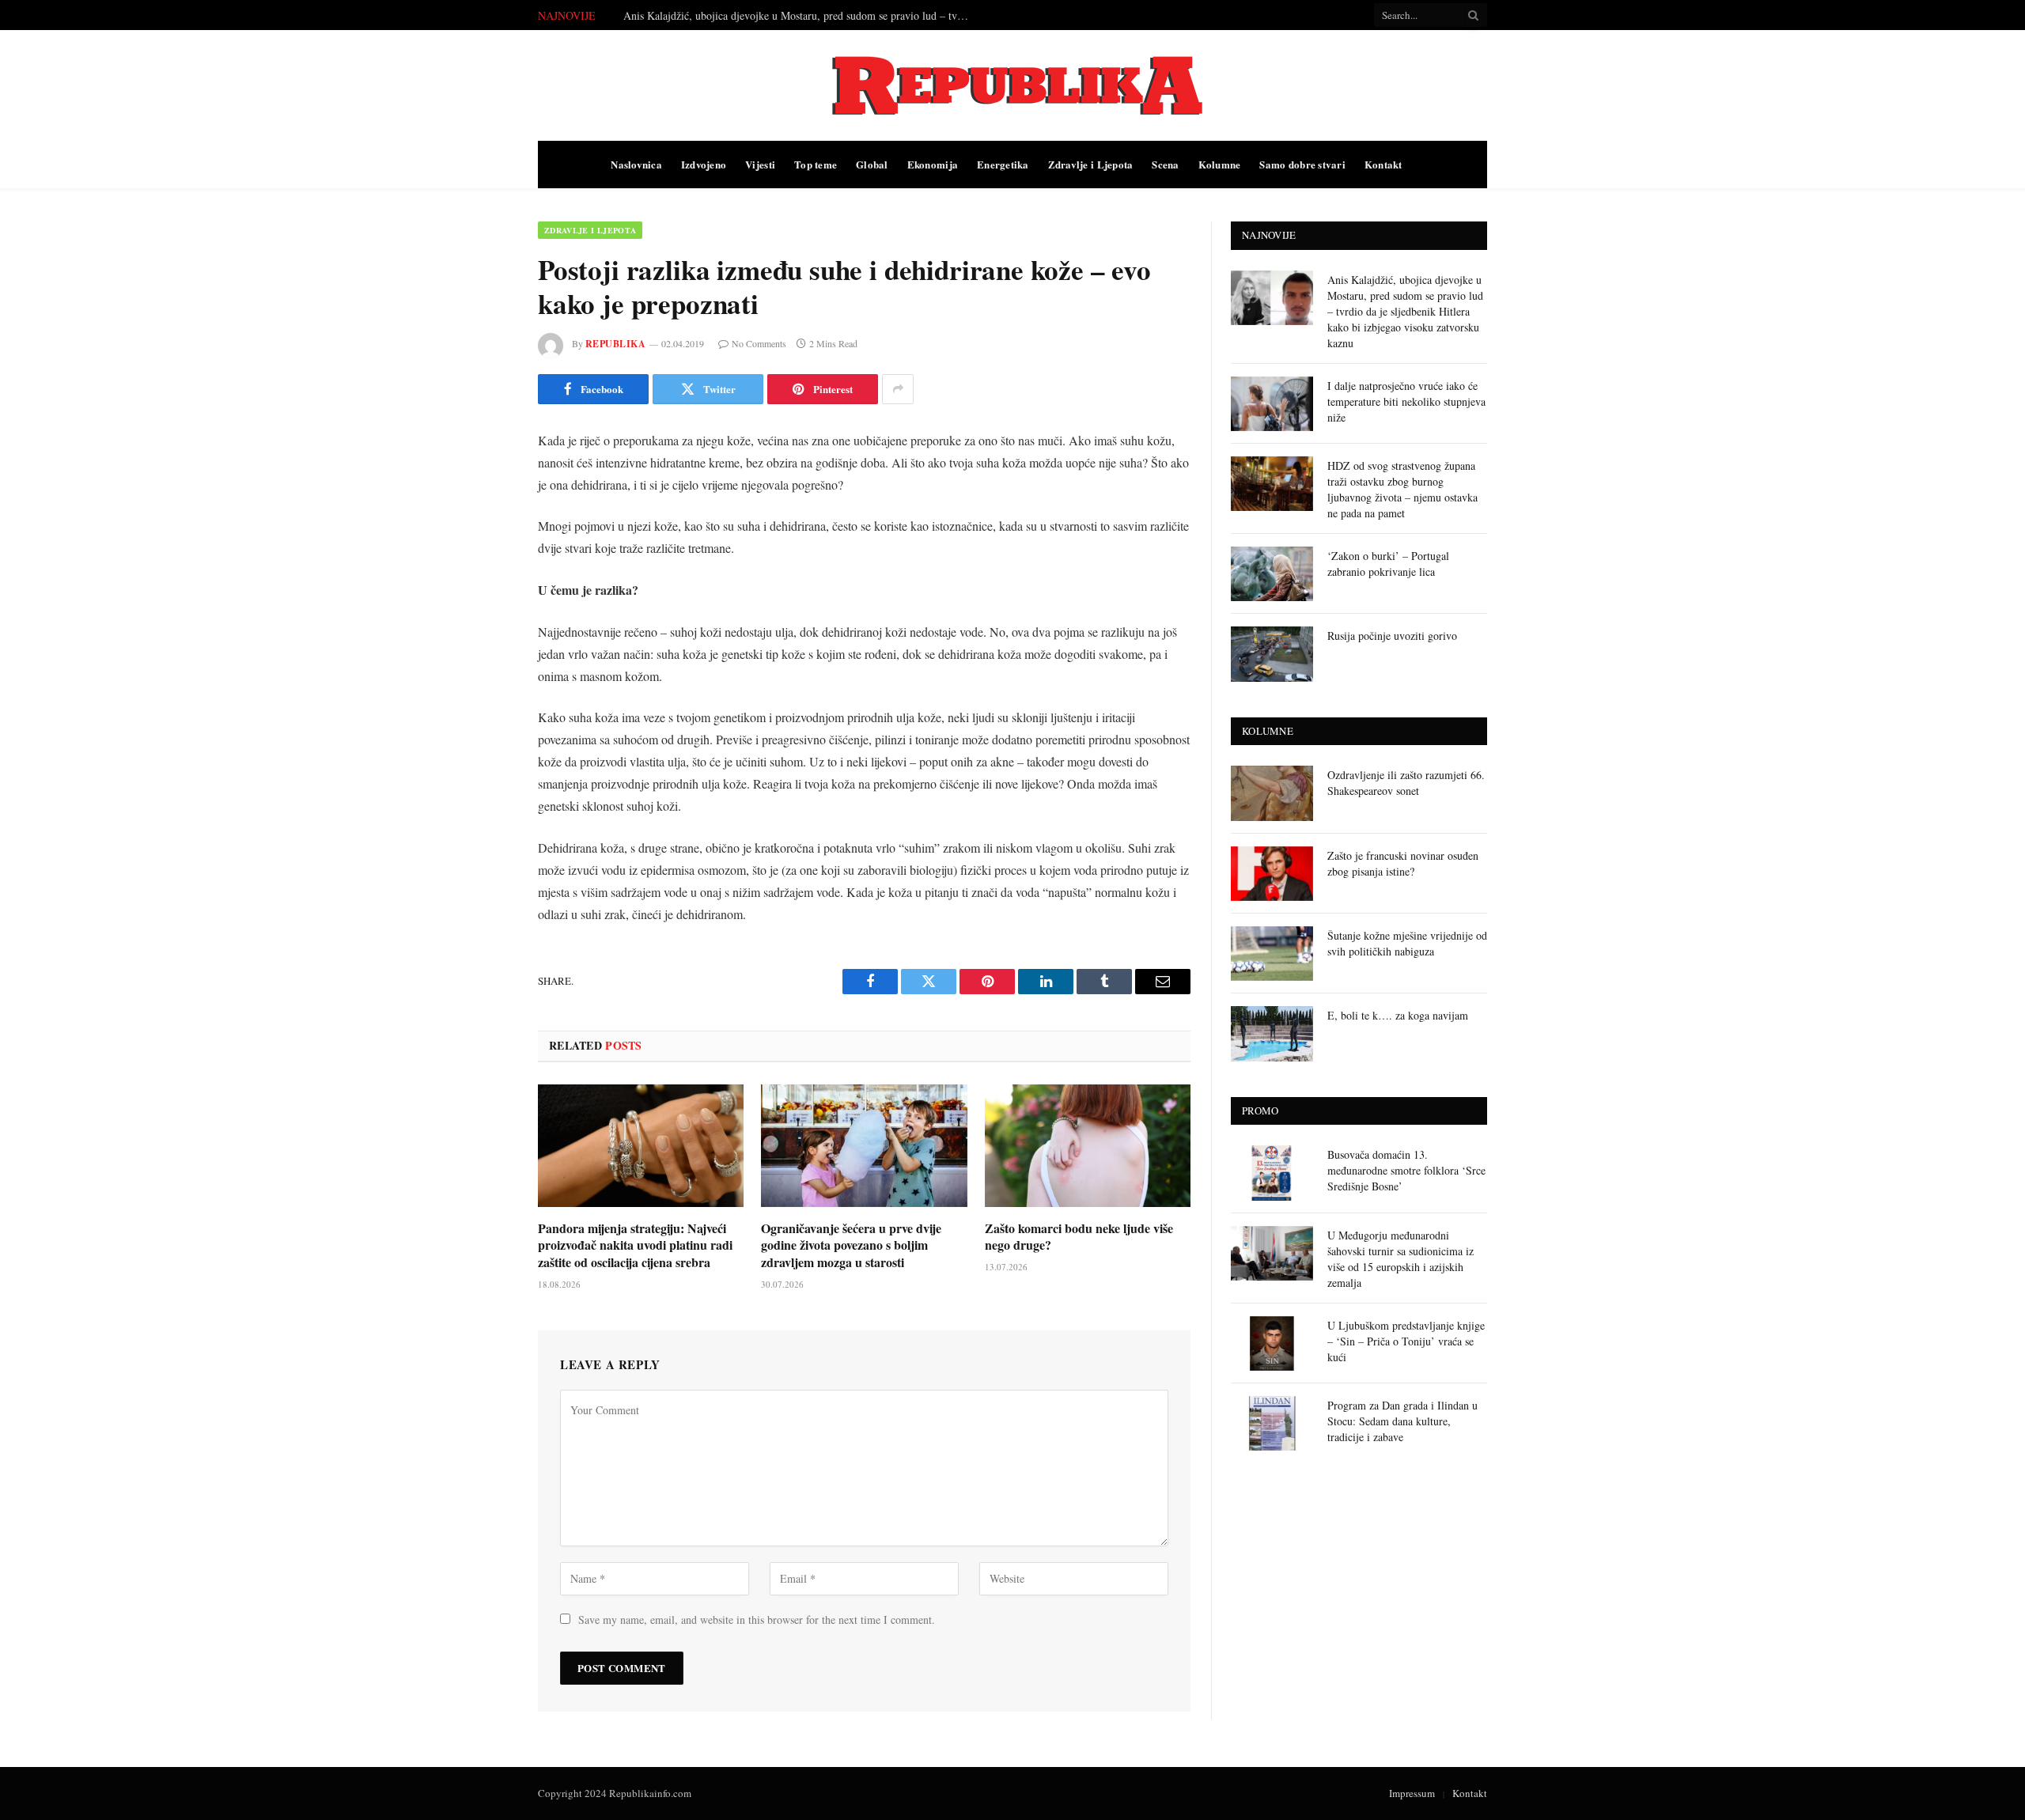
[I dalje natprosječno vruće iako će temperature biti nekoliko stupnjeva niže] (1272, 404)
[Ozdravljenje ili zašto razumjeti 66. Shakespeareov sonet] (1272, 793)
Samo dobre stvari (1302, 164)
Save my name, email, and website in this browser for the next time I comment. (757, 1619)
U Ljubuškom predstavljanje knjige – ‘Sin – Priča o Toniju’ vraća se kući (1406, 1341)
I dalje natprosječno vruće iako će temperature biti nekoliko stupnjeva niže (790, 16)
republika (615, 344)
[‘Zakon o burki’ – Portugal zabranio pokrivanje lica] (1272, 574)
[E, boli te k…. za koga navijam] (1272, 1033)
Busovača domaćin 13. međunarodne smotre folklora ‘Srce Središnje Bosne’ (1406, 1170)
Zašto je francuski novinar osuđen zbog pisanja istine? (1403, 863)
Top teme (816, 164)
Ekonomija (933, 164)
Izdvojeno (704, 164)
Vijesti (760, 164)
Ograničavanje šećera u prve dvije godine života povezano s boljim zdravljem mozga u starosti (851, 1245)
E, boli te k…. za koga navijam (1398, 1015)
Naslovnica (636, 164)
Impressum (1412, 1793)
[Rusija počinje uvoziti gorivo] (1272, 654)
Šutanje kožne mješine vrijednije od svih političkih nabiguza (1407, 943)
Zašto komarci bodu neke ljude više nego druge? (1079, 1237)
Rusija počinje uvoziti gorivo (1392, 636)
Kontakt (1383, 164)
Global (872, 164)
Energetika (1003, 164)
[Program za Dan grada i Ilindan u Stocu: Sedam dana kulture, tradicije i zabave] (1272, 1423)
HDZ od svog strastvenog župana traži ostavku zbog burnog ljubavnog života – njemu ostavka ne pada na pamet (1402, 489)
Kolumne (1220, 164)
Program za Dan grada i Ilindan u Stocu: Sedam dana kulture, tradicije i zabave (1402, 1421)
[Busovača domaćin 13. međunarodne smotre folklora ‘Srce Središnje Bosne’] (1272, 1173)
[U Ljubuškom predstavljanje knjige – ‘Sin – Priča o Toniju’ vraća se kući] (1272, 1343)
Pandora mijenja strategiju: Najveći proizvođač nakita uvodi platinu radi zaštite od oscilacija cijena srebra (635, 1245)
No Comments (759, 343)
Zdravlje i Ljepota (1091, 164)
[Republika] (1012, 85)
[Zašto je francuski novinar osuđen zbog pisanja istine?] (1272, 874)
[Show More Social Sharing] (898, 389)
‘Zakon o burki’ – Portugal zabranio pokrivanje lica (1388, 564)
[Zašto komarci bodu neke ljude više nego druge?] (1088, 1146)
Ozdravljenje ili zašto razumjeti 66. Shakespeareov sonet (1406, 783)
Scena (1165, 164)
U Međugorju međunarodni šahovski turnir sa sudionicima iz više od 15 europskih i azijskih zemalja (1400, 1259)
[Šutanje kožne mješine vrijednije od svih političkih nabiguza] (1272, 954)
